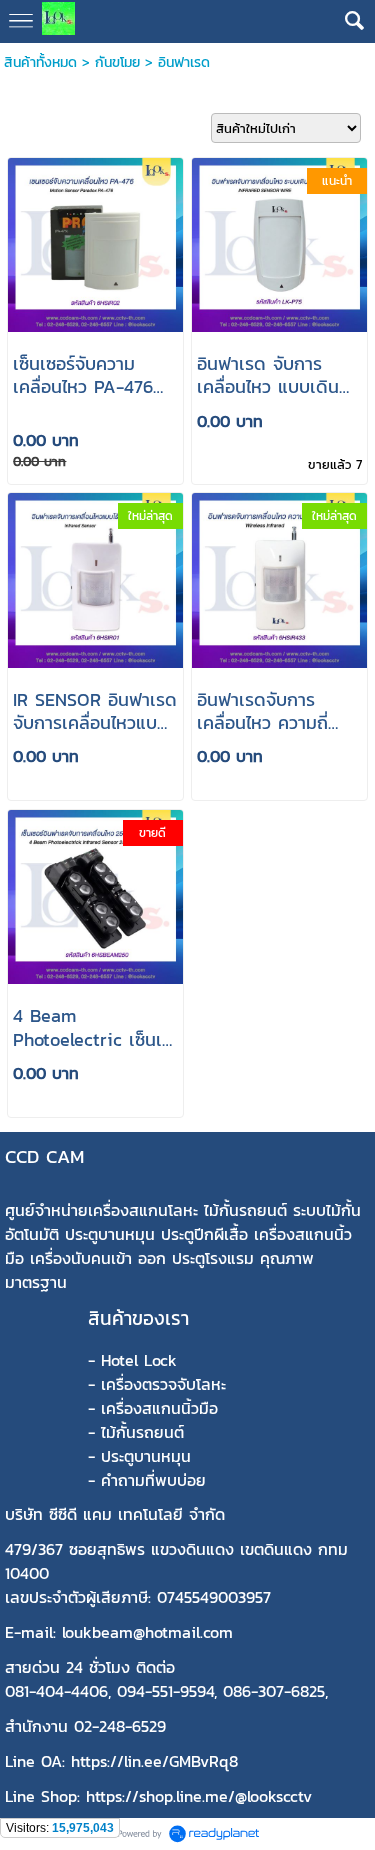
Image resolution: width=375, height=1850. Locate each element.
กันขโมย (117, 62)
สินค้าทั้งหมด (40, 62)
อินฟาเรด (184, 62)
